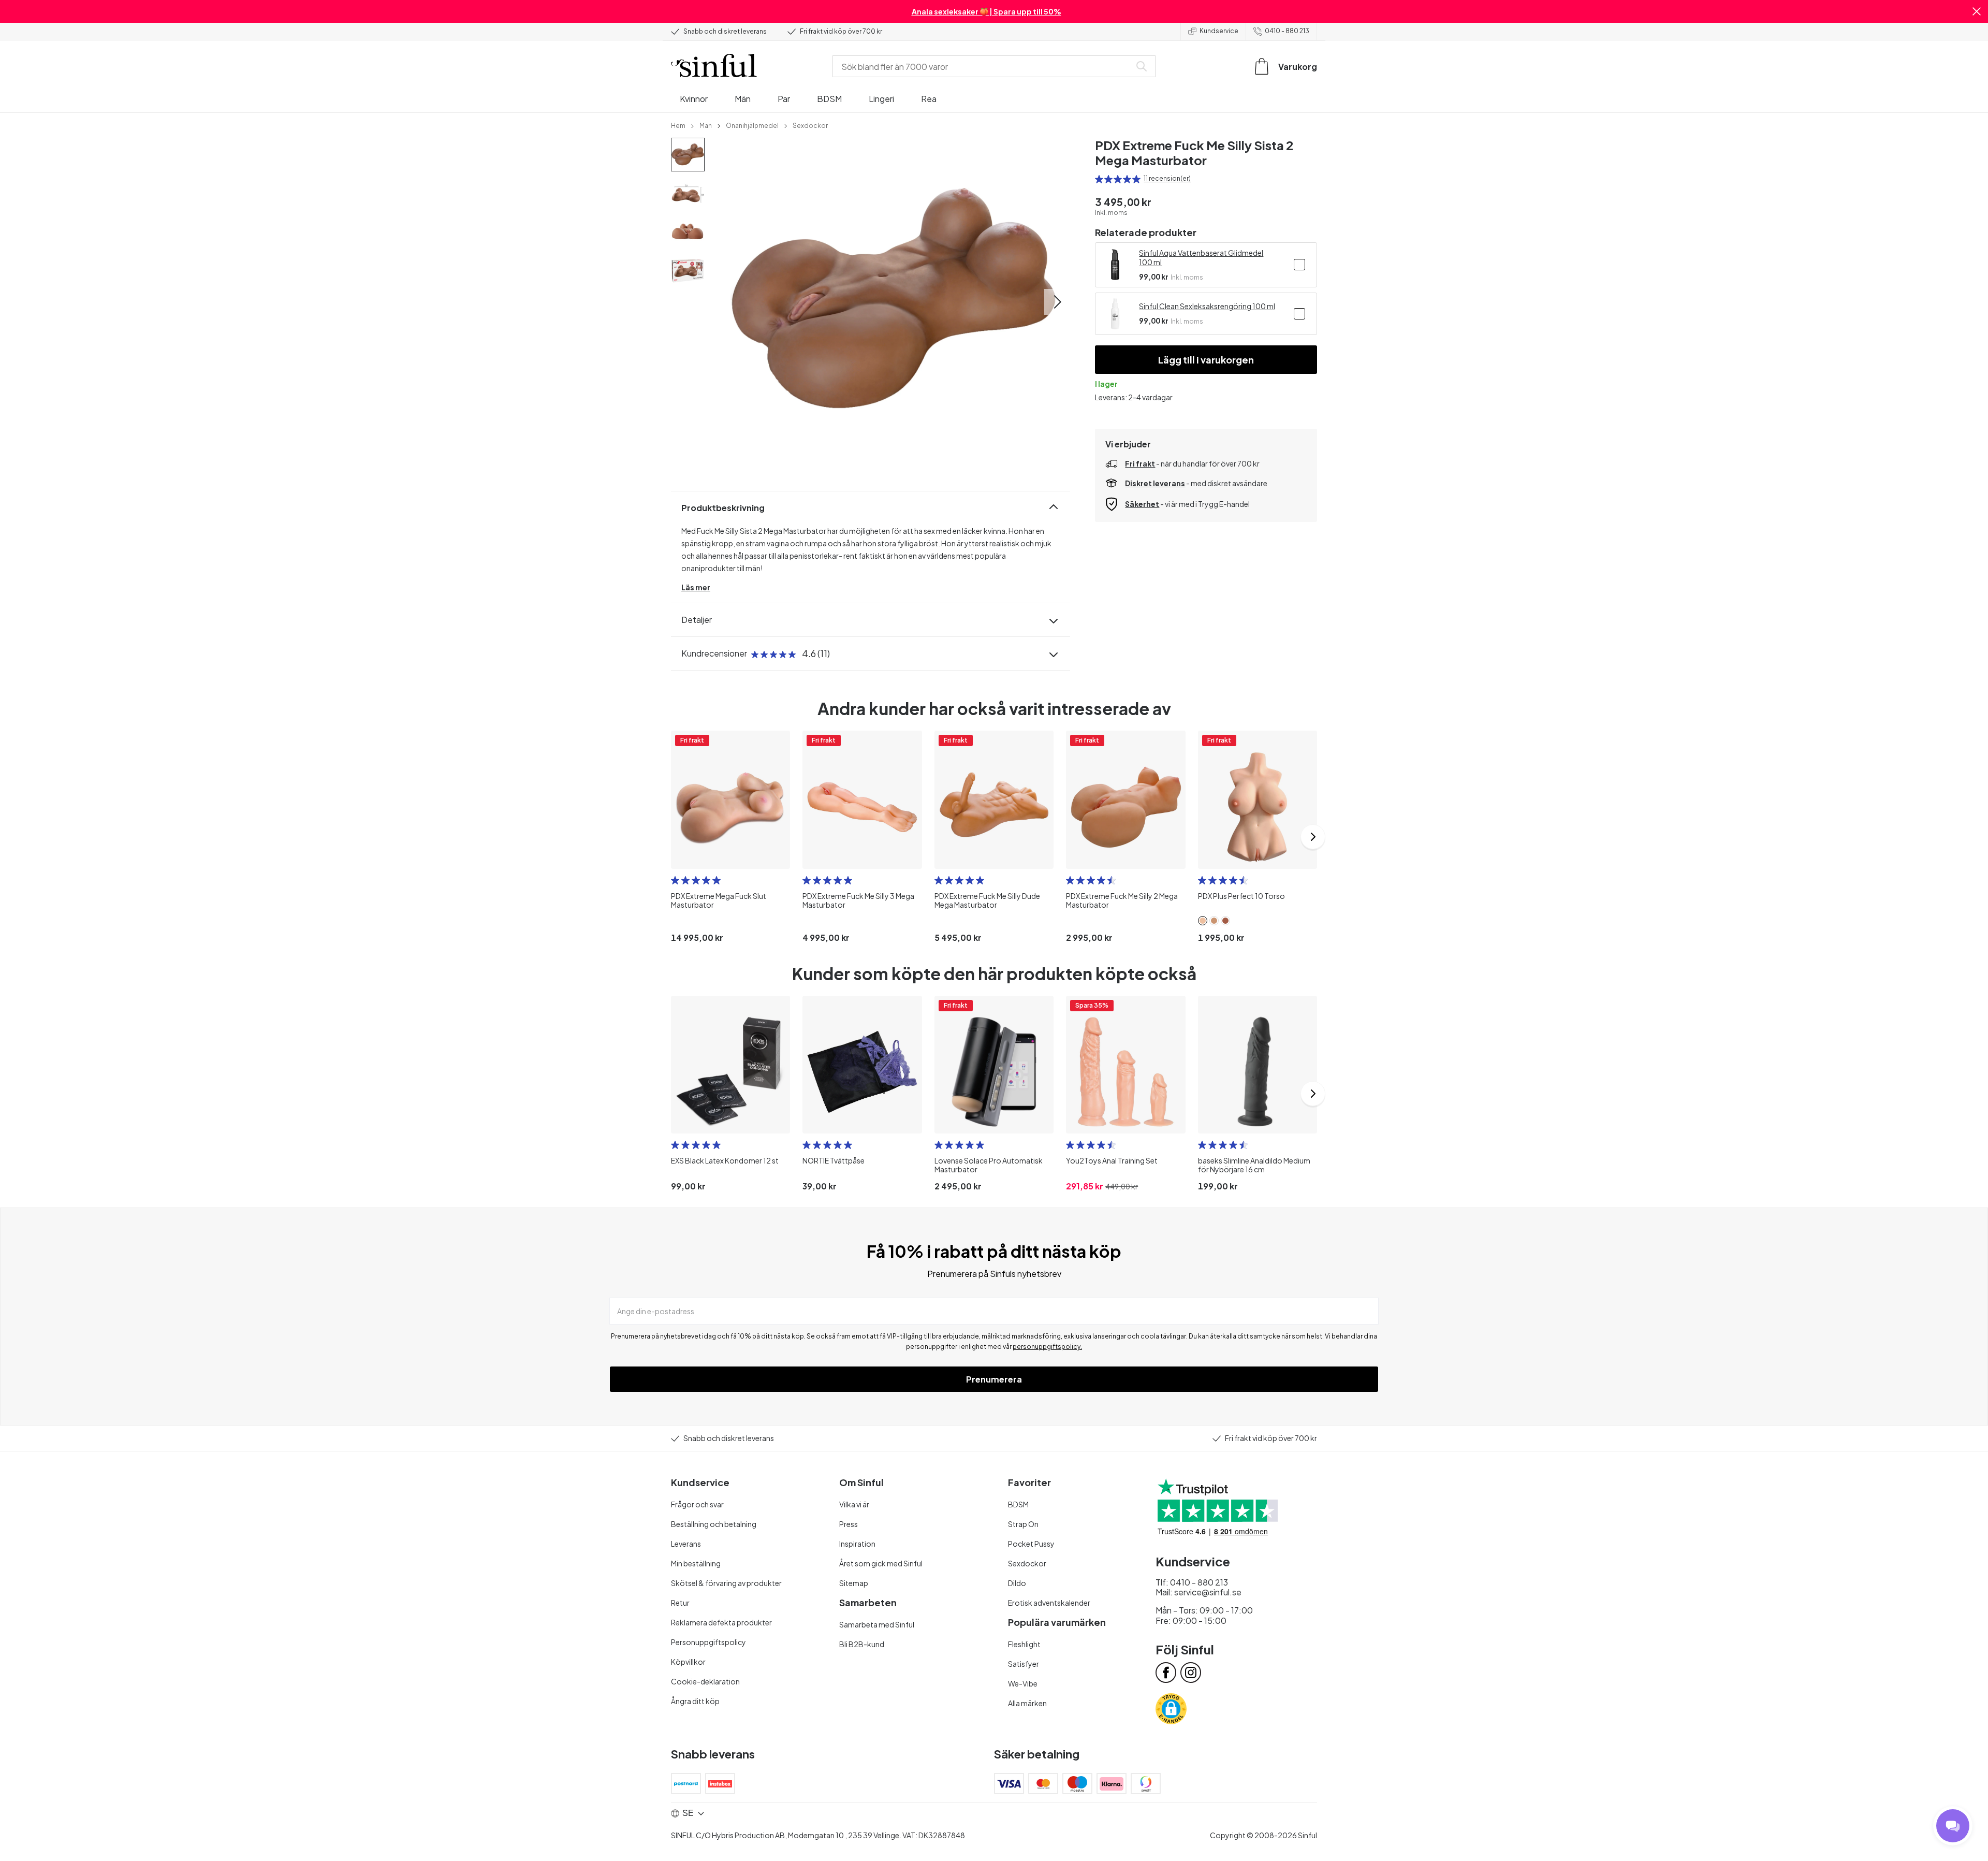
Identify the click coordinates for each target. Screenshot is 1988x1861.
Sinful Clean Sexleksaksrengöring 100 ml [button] (1207, 306)
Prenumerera (994, 1379)
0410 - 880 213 (1287, 31)
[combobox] (984, 66)
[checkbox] (1299, 265)
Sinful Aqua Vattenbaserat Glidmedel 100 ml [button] (1201, 257)
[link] (678, 125)
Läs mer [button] (696, 587)
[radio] (1099, 179)
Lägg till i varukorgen (1206, 360)
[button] (1977, 11)
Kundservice (1219, 31)
